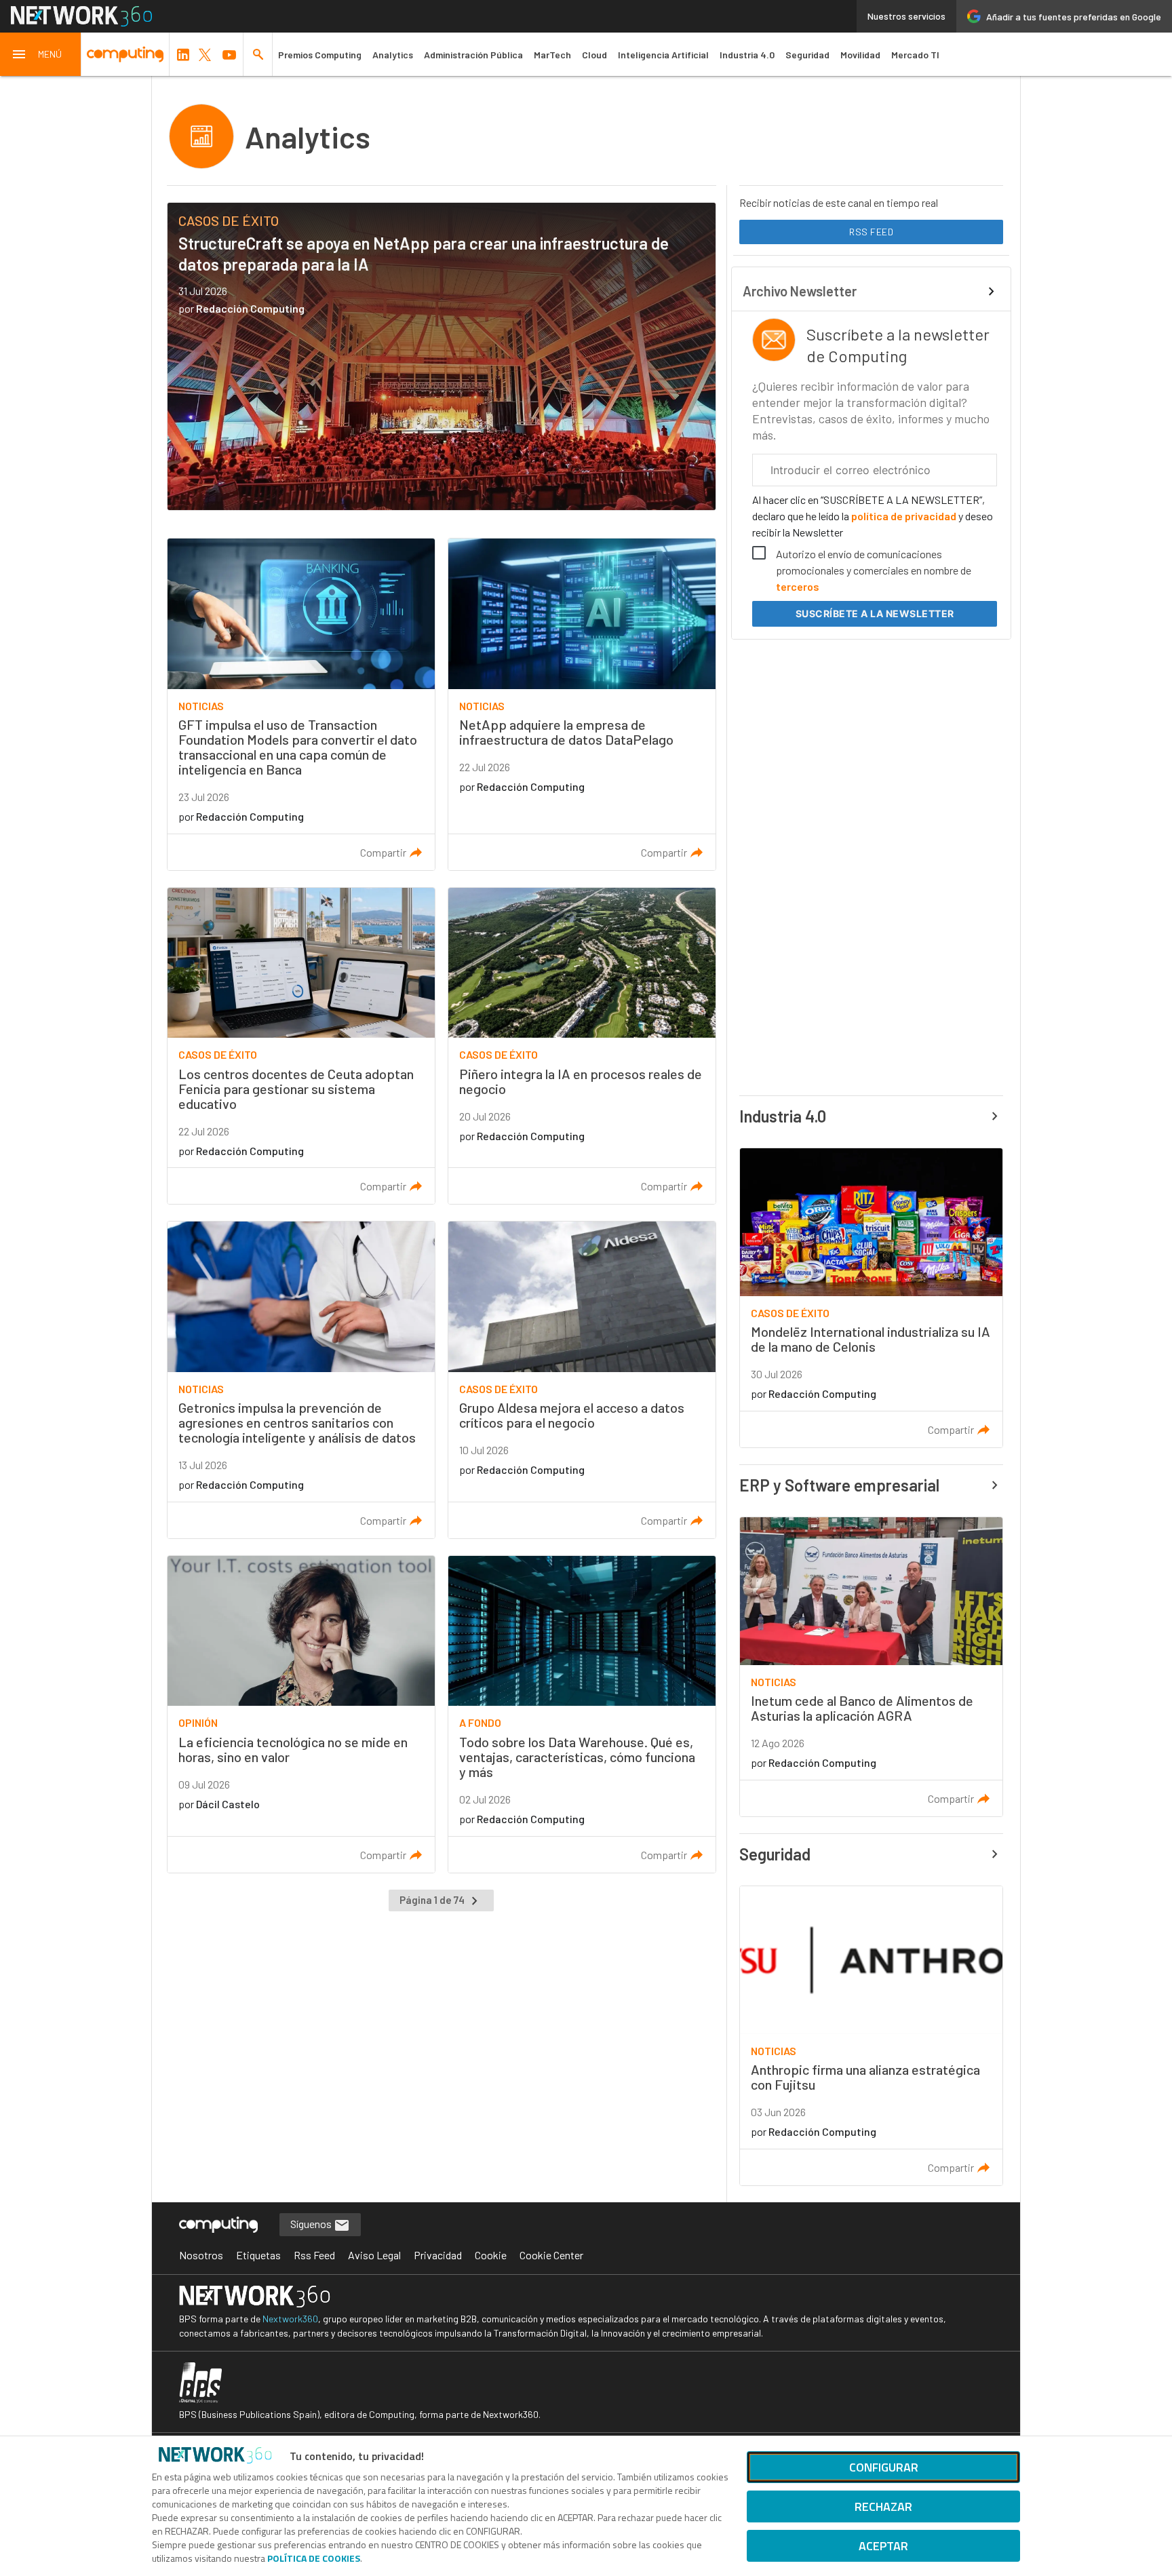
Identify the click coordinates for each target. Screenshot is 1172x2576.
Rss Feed (314, 2255)
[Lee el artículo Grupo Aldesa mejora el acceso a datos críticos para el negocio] (582, 1380)
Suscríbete (875, 613)
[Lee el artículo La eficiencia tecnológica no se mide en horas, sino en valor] (301, 1714)
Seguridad (807, 55)
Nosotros (201, 2255)
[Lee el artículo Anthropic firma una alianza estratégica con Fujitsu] (871, 2036)
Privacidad (438, 2255)
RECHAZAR (883, 2506)
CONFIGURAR (884, 2467)
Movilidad (860, 55)
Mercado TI (915, 55)
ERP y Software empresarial (839, 1485)
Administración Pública (473, 55)
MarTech (552, 55)
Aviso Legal (374, 2255)
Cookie (491, 2255)
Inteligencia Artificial (663, 55)
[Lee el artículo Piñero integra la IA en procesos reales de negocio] (582, 1046)
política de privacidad (904, 516)
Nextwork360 (290, 2319)
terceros (798, 586)
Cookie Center (551, 2255)
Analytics (393, 55)
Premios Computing (320, 55)
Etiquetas (258, 2255)
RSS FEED (871, 232)
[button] (41, 54)
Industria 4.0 (747, 55)
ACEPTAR (883, 2546)
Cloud (594, 55)
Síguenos (312, 2224)
